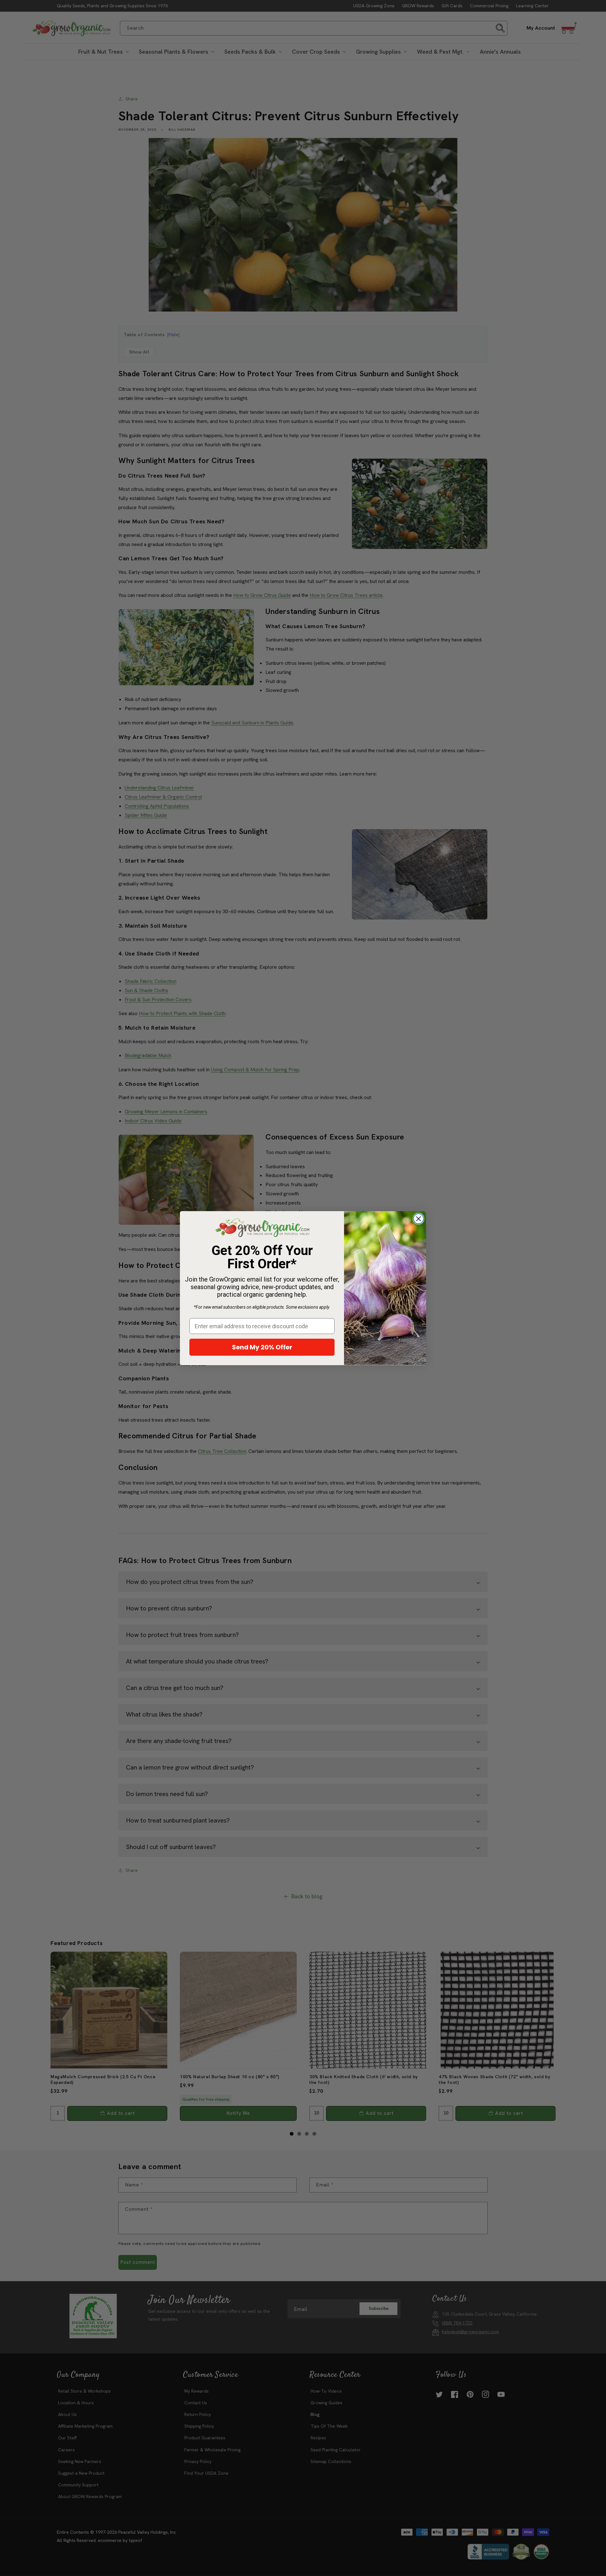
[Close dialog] (419, 1219)
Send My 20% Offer (262, 1347)
